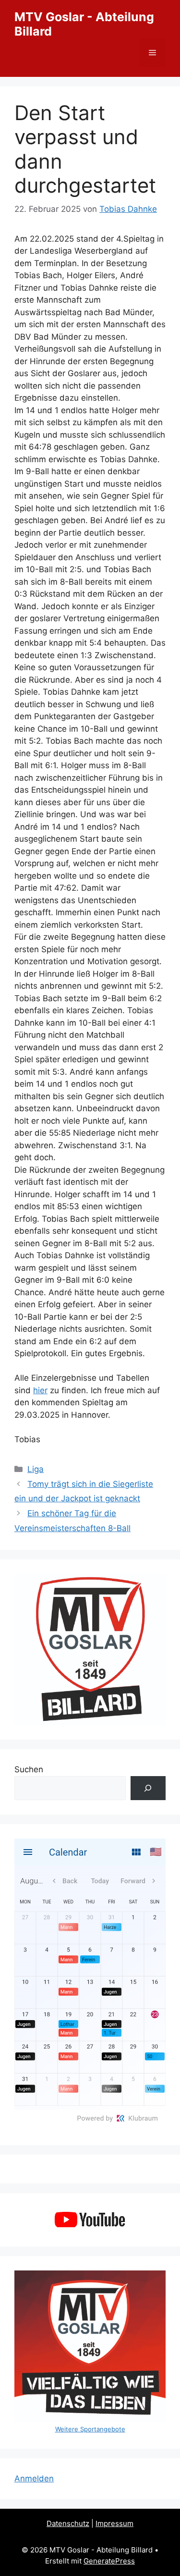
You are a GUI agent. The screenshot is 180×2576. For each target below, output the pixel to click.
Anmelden (34, 2478)
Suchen (29, 1769)
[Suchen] (148, 1788)
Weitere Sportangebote (90, 2429)
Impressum (114, 2523)
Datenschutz (68, 2523)
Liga (36, 1469)
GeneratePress (109, 2561)
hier (40, 1390)
